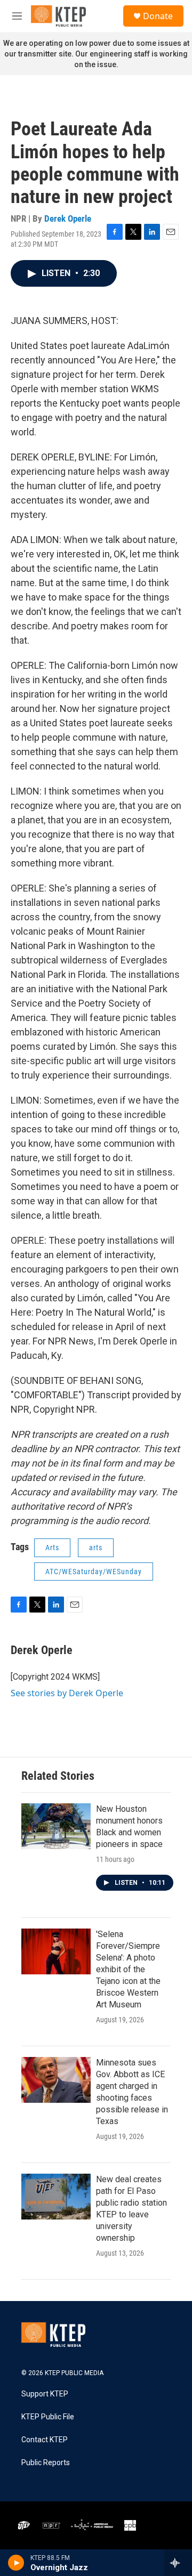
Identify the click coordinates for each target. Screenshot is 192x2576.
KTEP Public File (48, 2417)
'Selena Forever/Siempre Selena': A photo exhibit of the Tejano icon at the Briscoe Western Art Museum (128, 1969)
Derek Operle (68, 218)
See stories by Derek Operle (67, 1693)
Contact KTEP (45, 2440)
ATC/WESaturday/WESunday (94, 1571)
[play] (16, 2563)
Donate (158, 16)
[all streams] (178, 2563)
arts (96, 1548)
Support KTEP (45, 2394)
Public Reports (46, 2463)
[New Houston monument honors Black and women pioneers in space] (56, 1826)
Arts (52, 1548)
